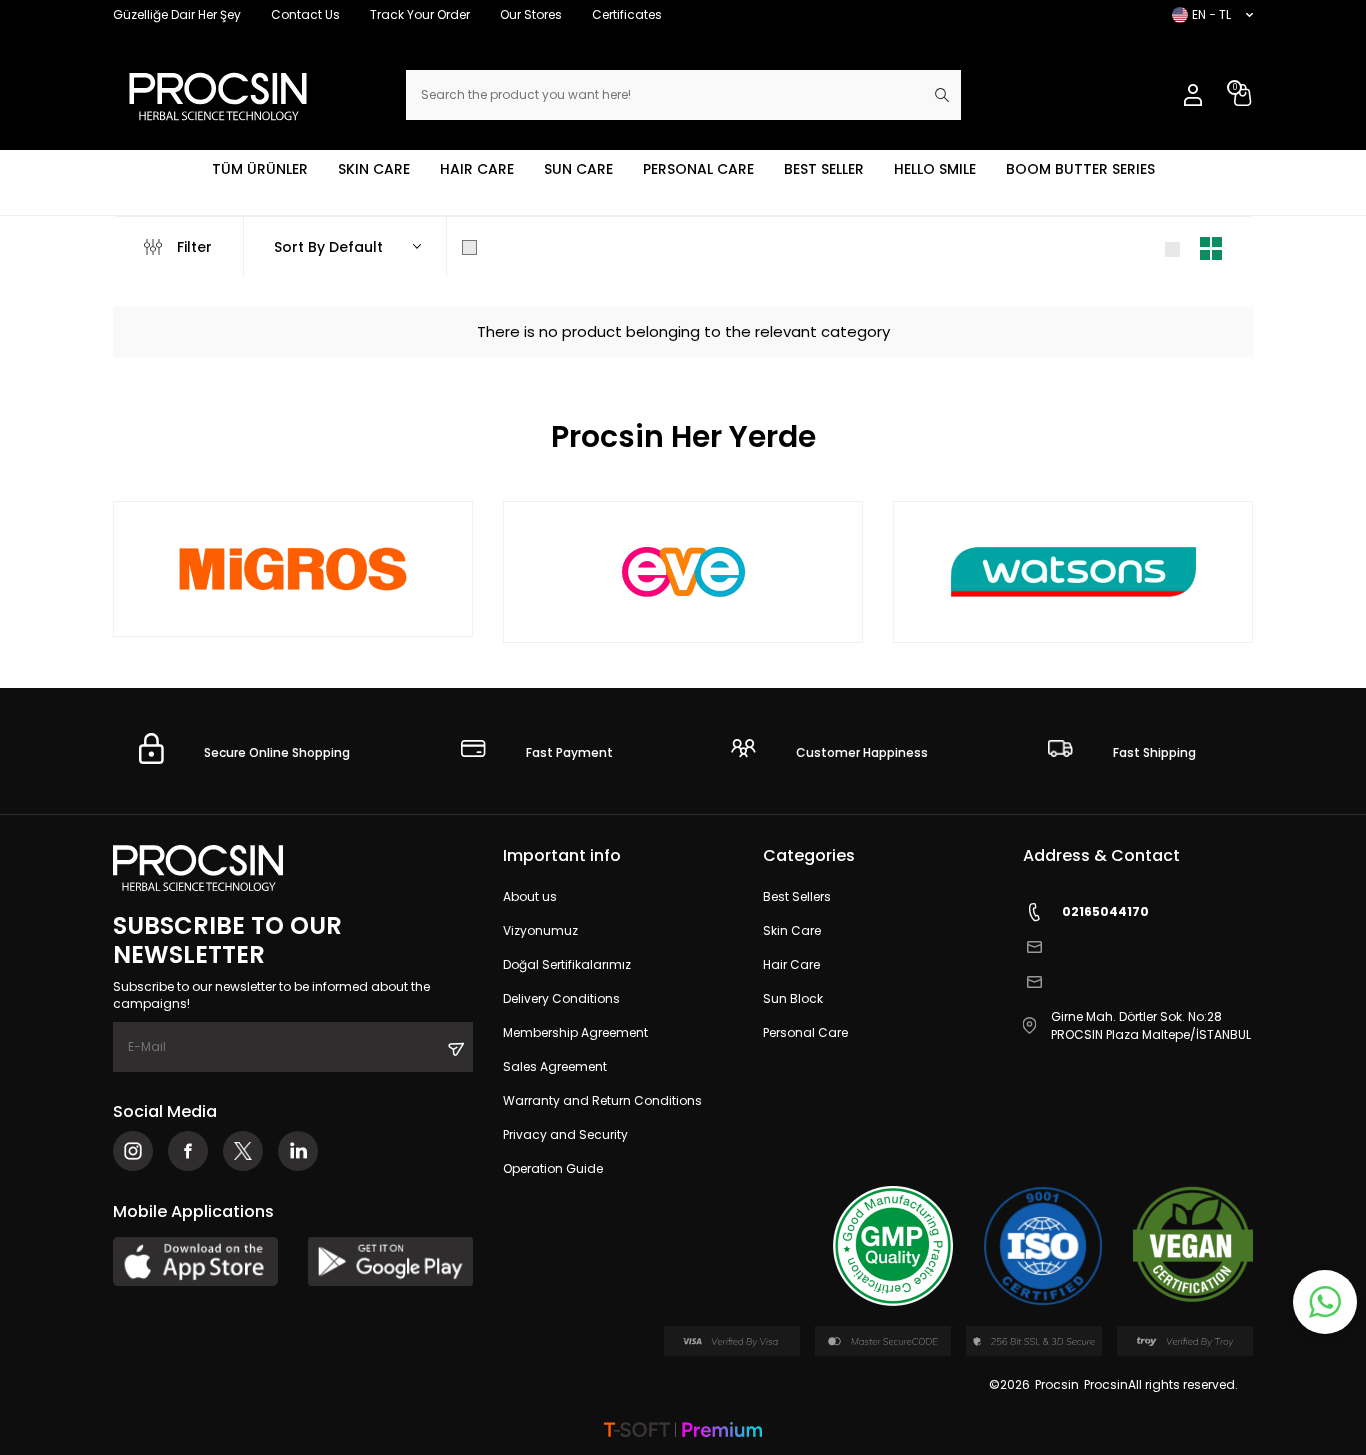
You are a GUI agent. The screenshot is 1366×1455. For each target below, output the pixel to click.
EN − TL (1211, 14)
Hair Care (791, 964)
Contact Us (305, 14)
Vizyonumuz (540, 930)
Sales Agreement (555, 1066)
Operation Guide (553, 1168)
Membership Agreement (575, 1032)
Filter (194, 247)
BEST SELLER (824, 169)
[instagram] (133, 1151)
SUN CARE (578, 169)
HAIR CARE (477, 169)
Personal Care (805, 1032)
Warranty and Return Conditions (602, 1100)
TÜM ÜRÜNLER (260, 169)
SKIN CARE (374, 169)
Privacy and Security (565, 1134)
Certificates (627, 14)
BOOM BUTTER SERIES (1080, 169)
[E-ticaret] (683, 1431)
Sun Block (793, 998)
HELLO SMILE (935, 169)
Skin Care (792, 930)
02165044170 (1105, 911)
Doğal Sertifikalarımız (567, 964)
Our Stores (531, 14)
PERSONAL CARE (698, 169)
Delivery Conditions (561, 998)
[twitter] (243, 1151)
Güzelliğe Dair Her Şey (177, 14)
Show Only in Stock (551, 247)
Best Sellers (797, 896)
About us (530, 896)
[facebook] (188, 1151)
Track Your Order (420, 14)
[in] (298, 1151)
